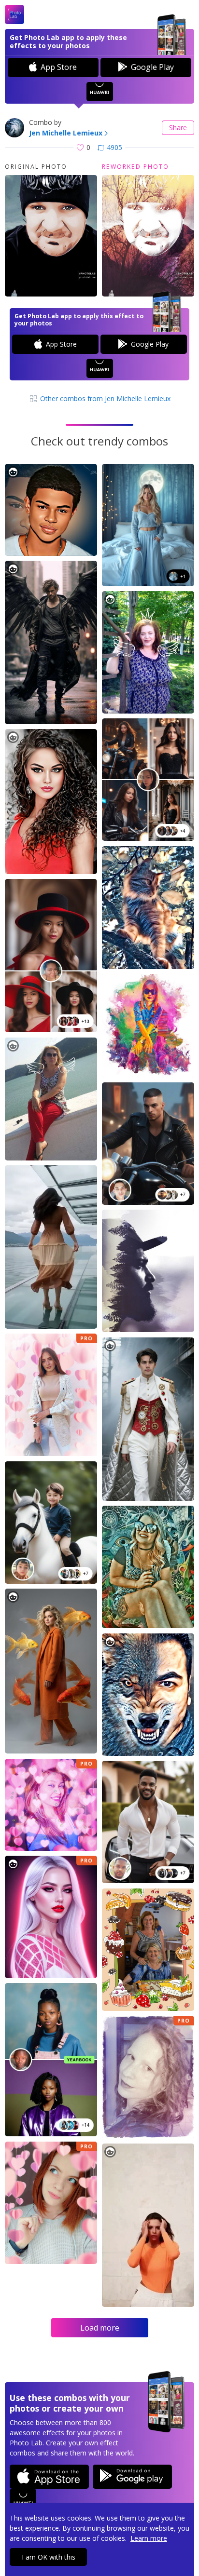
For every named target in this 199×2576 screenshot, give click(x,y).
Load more (100, 2328)
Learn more (149, 2538)
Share (178, 128)
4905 (114, 147)
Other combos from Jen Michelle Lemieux (104, 398)
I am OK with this (49, 2557)
